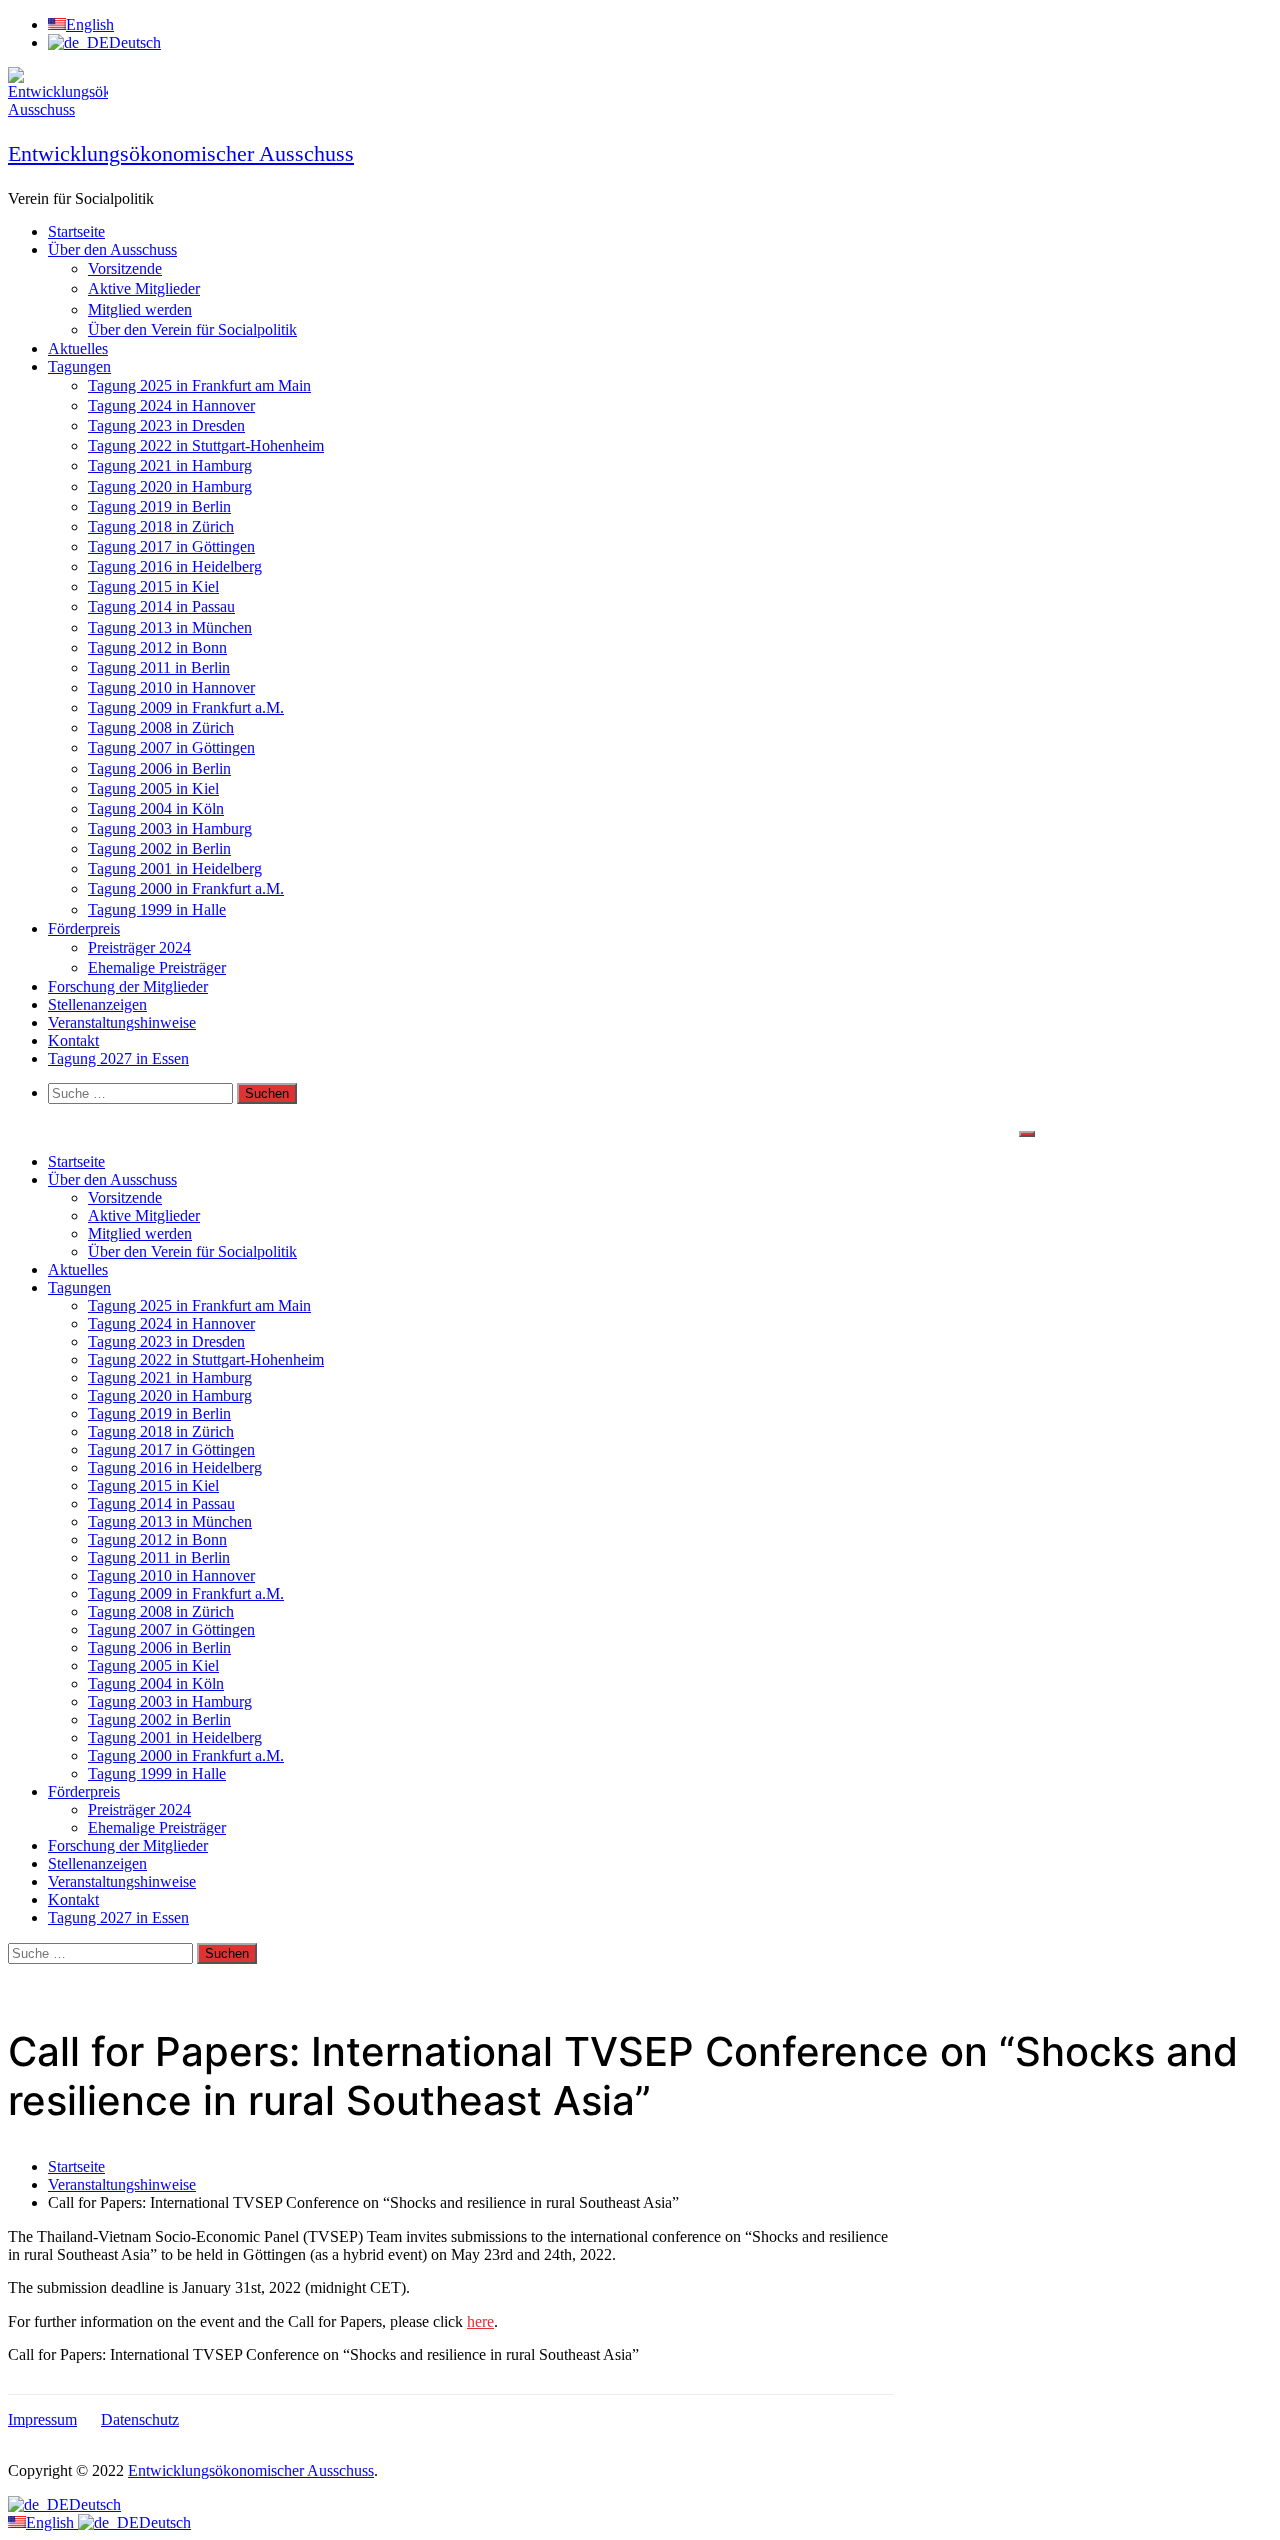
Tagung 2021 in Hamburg (170, 465)
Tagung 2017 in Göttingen (171, 546)
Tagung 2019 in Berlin (159, 506)
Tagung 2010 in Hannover (171, 687)
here (480, 2321)
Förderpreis (84, 928)
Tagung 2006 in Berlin (159, 768)
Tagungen (79, 366)
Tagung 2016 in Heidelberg (175, 566)
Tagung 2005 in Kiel (153, 788)
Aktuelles (78, 348)
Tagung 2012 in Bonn (157, 647)
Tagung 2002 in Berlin (159, 848)
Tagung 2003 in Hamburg (170, 828)
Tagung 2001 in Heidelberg (175, 868)
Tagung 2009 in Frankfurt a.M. (186, 707)
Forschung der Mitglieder (128, 986)
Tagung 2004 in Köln (156, 808)
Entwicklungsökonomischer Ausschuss (181, 153)
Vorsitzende (125, 268)
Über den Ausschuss (112, 249)
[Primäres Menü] (1027, 1134)
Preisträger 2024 (139, 947)
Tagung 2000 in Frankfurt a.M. (186, 888)
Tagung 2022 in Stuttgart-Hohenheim (206, 445)
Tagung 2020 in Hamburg (170, 486)
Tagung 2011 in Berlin (159, 667)
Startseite (76, 231)
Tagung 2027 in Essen (118, 1058)
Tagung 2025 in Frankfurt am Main (199, 385)
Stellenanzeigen (97, 1004)
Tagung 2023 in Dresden (166, 425)
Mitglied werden (140, 309)
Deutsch (95, 2504)
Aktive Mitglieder (144, 288)
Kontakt (73, 1040)
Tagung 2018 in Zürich (161, 526)
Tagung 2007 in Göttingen (171, 747)
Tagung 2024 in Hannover (171, 405)
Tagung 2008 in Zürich (161, 727)
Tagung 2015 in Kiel (153, 586)
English (52, 2522)
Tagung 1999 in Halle (157, 909)
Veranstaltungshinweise (122, 1022)
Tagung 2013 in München (170, 627)
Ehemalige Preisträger (157, 967)
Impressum (42, 2419)
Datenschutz (140, 2419)
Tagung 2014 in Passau (161, 606)
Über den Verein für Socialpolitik (192, 329)
